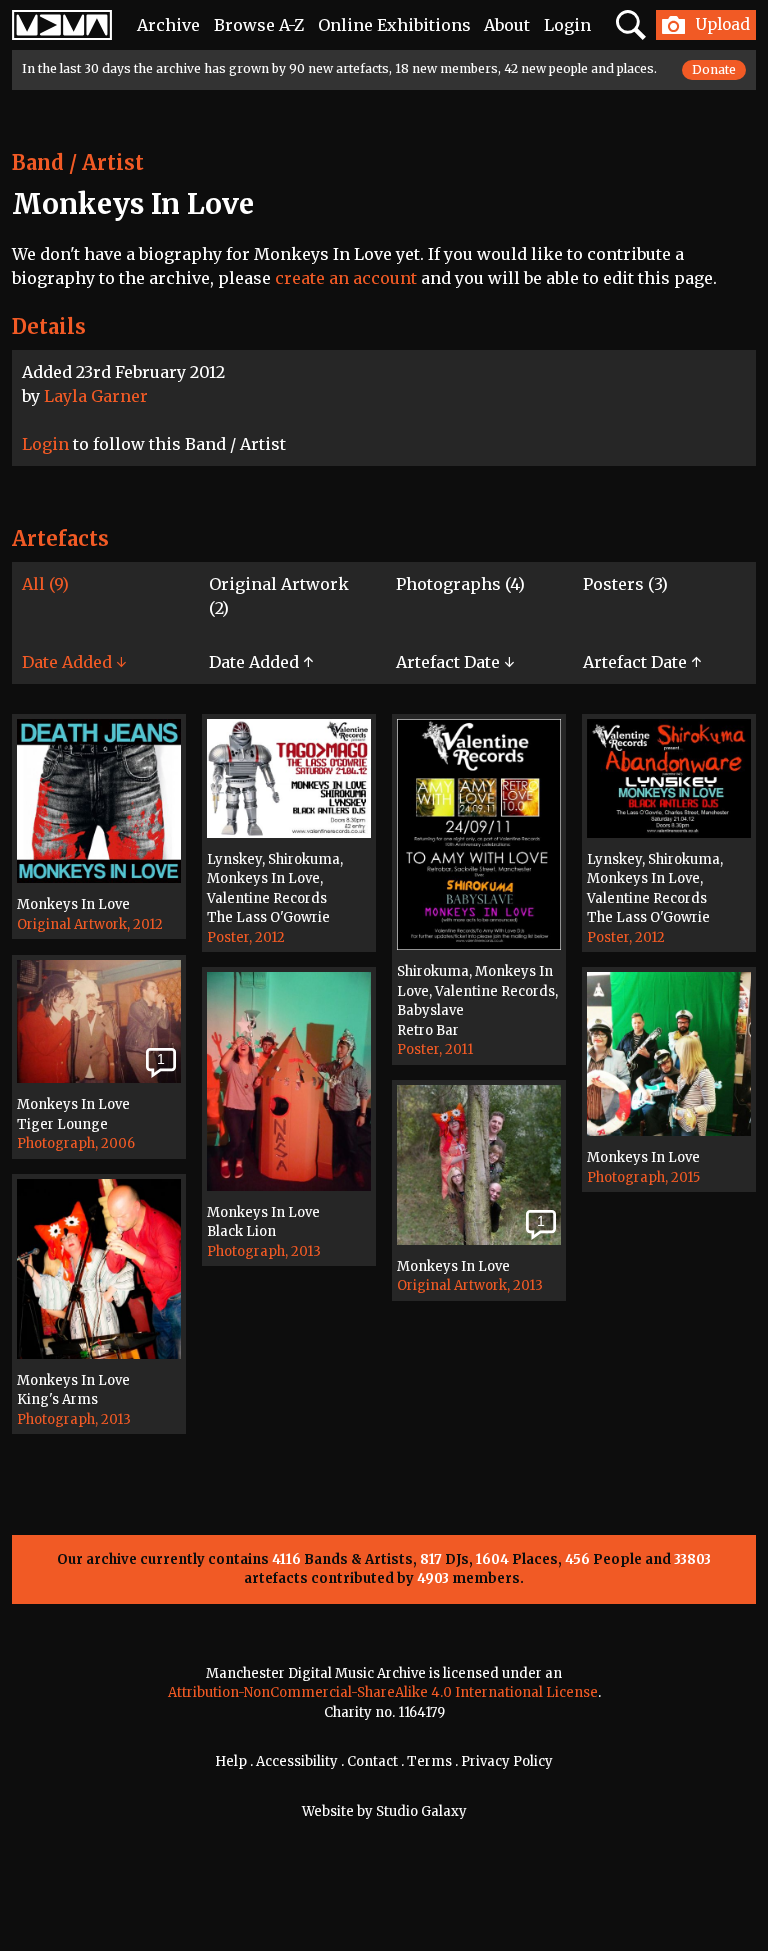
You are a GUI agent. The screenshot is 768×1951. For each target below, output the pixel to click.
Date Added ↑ (261, 662)
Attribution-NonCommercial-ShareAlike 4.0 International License (383, 1692)
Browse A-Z (259, 25)
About (507, 25)
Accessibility (297, 1761)
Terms (429, 1761)
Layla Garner (96, 396)
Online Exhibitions (394, 25)
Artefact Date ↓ (455, 662)
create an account (346, 278)
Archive (168, 25)
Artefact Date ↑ (642, 662)
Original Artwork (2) (279, 596)
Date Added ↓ (74, 662)
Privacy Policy (507, 1761)
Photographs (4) (460, 584)
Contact (372, 1761)
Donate (714, 69)
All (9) (45, 584)
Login (567, 25)
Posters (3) (625, 584)
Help (231, 1761)
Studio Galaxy (421, 1811)
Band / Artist (78, 162)
